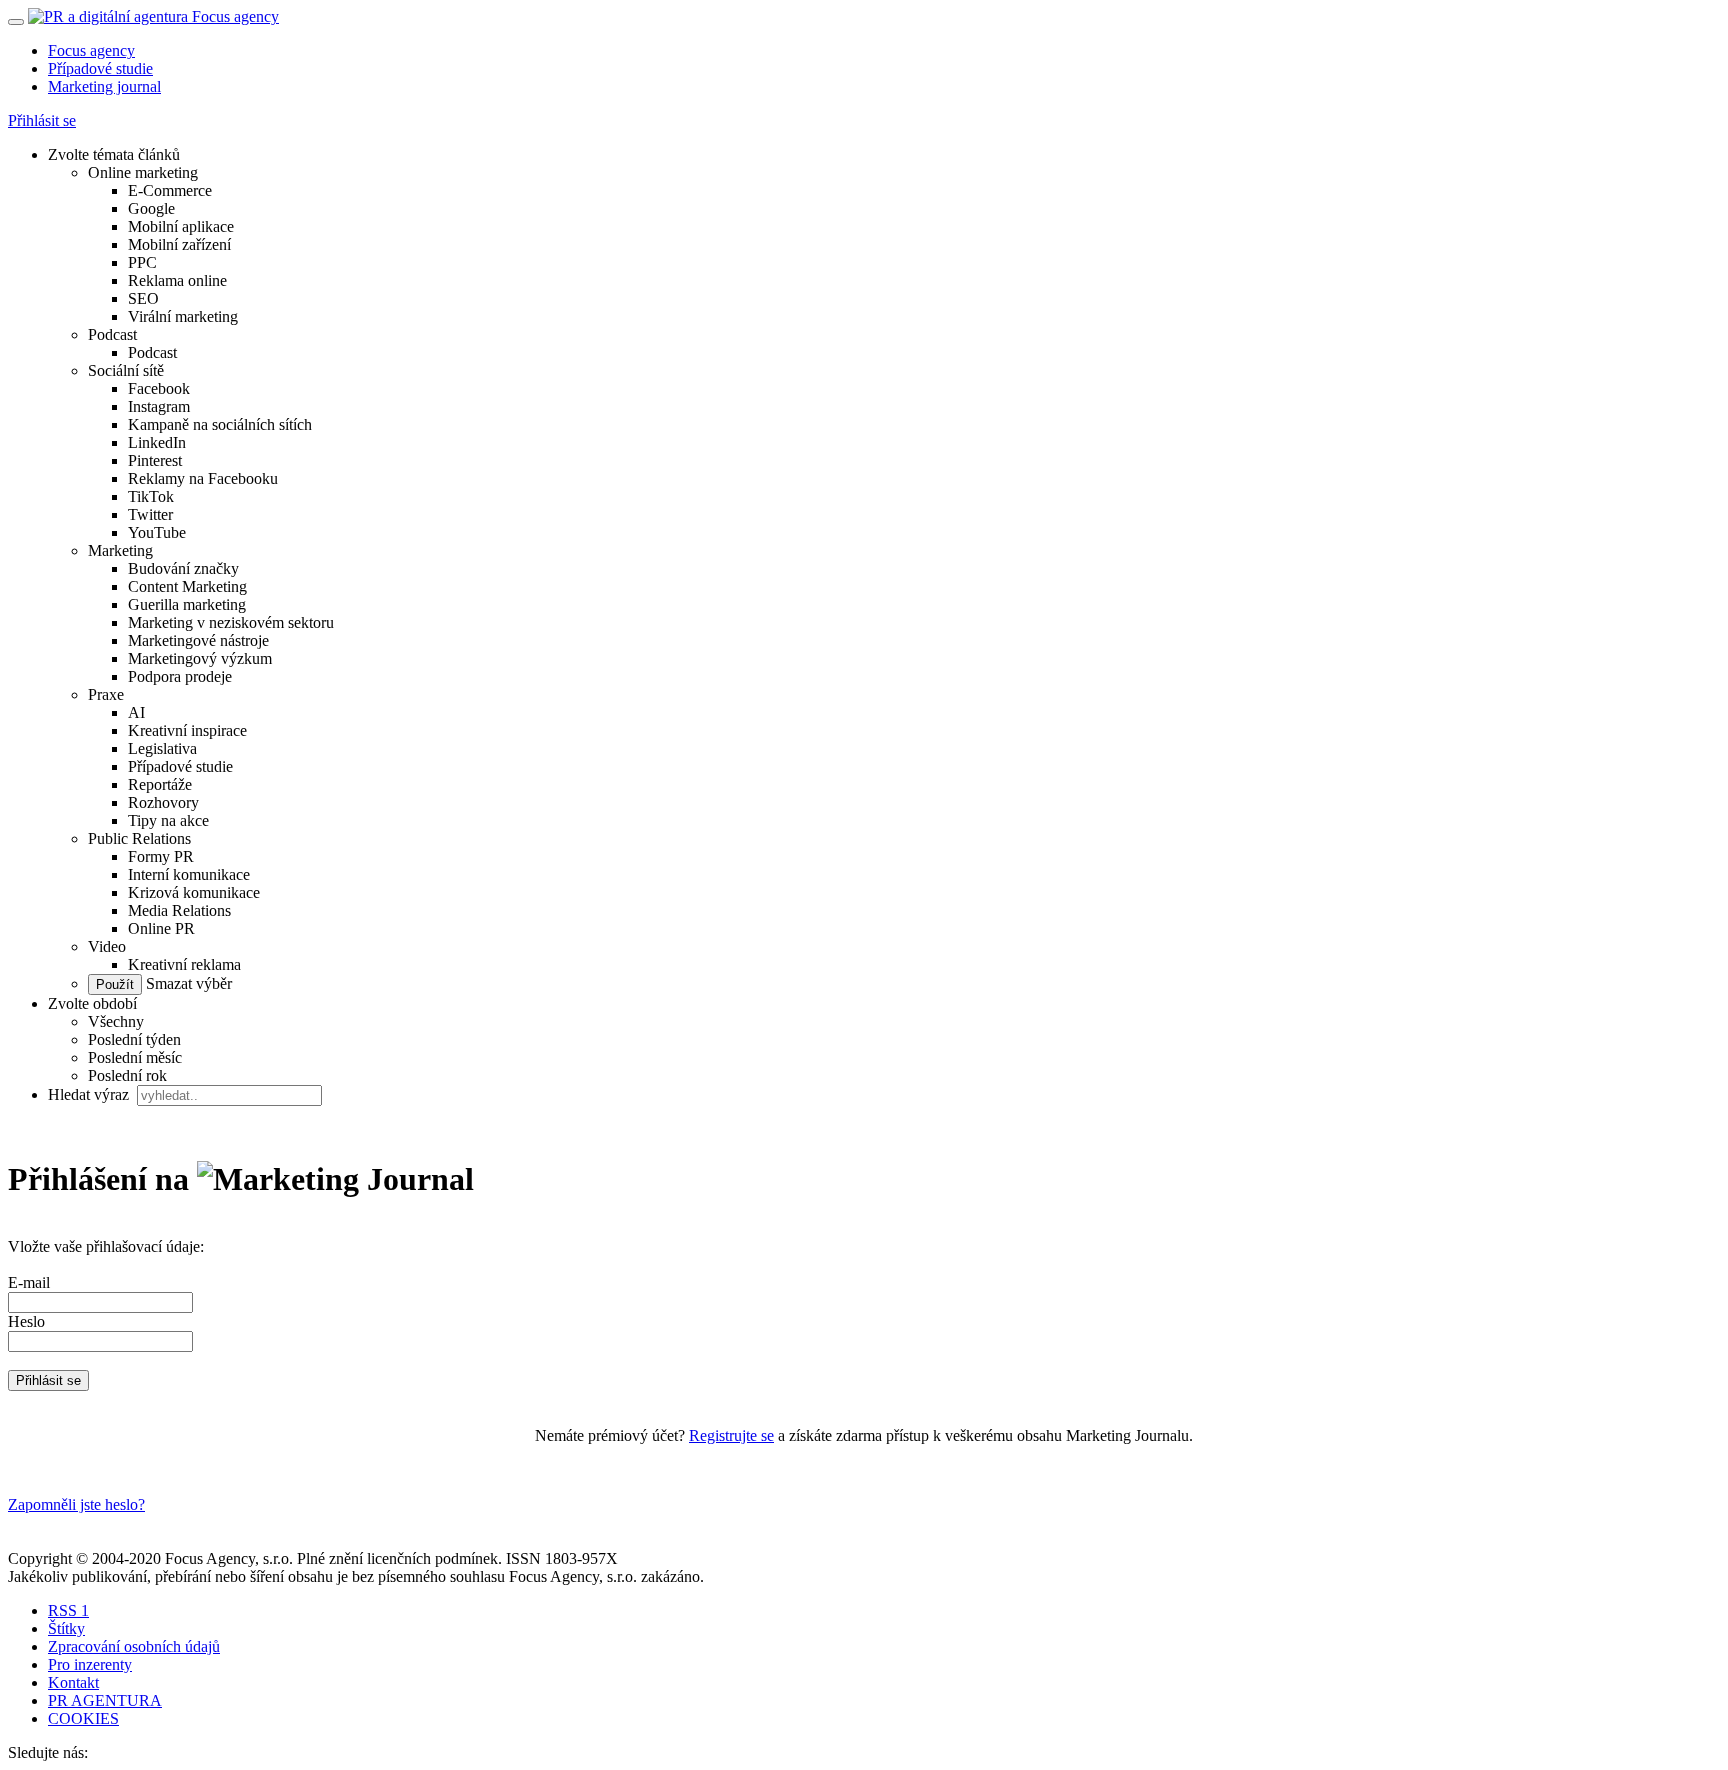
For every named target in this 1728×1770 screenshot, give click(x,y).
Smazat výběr (187, 983)
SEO (143, 298)
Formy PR (161, 856)
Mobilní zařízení (179, 244)
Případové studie (100, 68)
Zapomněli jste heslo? (76, 1504)
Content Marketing (187, 586)
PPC (142, 262)
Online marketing (143, 172)
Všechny (116, 1021)
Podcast (112, 334)
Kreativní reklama (184, 964)
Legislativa (162, 748)
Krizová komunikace (194, 892)
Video (107, 946)
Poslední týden (134, 1039)
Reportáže (160, 784)
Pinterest (155, 460)
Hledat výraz (90, 1094)
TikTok (151, 496)
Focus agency (91, 50)
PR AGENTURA (105, 1700)
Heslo (26, 1321)
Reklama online (177, 280)
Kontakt (73, 1682)
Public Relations (139, 838)
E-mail (29, 1282)
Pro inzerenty (90, 1664)
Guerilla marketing (187, 604)
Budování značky (183, 568)
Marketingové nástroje (198, 640)
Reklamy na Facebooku (203, 478)
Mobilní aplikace (181, 226)
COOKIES (83, 1718)
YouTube (157, 532)
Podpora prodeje (180, 676)
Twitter (150, 514)
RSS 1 (68, 1610)
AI (136, 712)
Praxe (106, 694)
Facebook (159, 388)
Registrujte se (731, 1435)
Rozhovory (163, 802)
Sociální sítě (126, 370)
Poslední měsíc (135, 1057)
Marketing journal (104, 86)
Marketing (120, 550)
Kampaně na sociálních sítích (220, 424)
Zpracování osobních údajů (134, 1646)
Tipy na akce (168, 820)
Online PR (161, 928)
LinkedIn (157, 442)
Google (151, 208)
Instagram (159, 406)
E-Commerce (170, 190)
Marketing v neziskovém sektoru (231, 622)
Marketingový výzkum (200, 658)
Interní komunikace (189, 874)
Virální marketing (183, 316)
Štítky (66, 1628)
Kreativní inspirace (187, 730)
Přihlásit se (42, 120)
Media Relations (179, 910)
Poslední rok (127, 1075)
